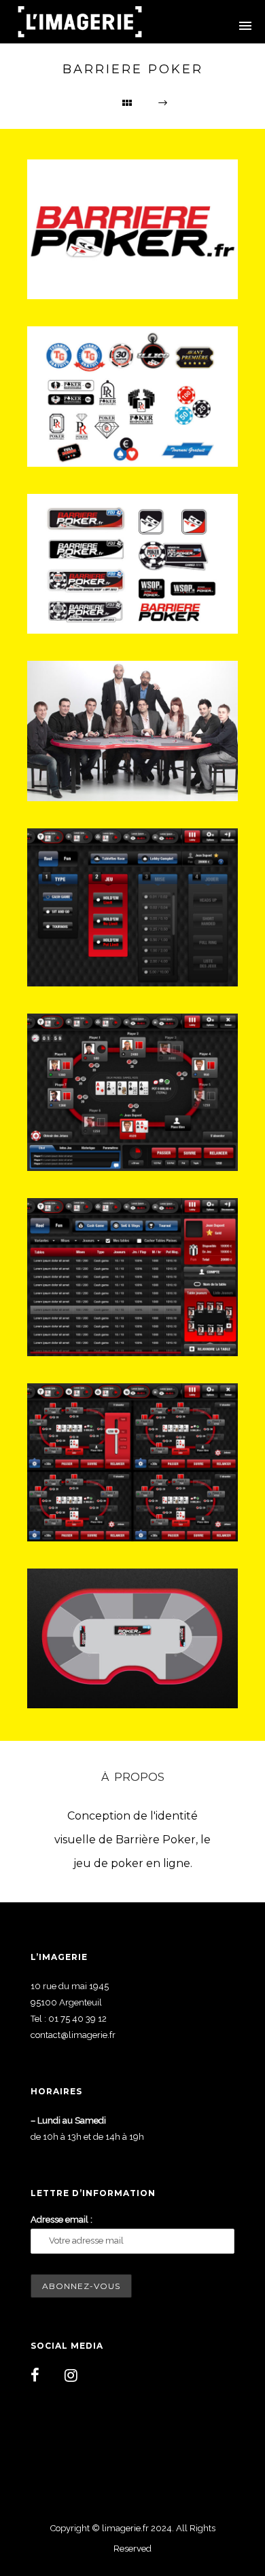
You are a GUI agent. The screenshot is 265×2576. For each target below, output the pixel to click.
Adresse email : (61, 2219)
